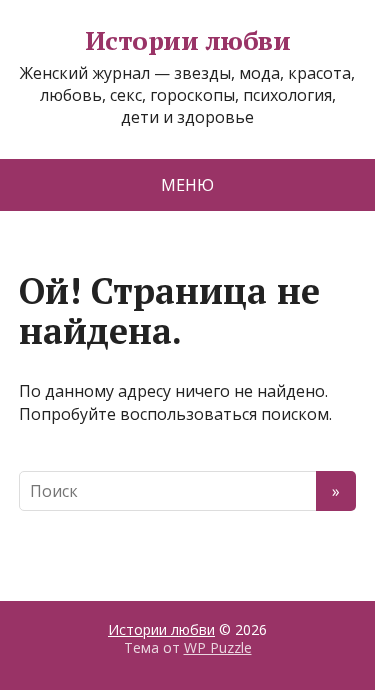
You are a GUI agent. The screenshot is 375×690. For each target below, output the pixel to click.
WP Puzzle (218, 647)
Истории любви (187, 41)
